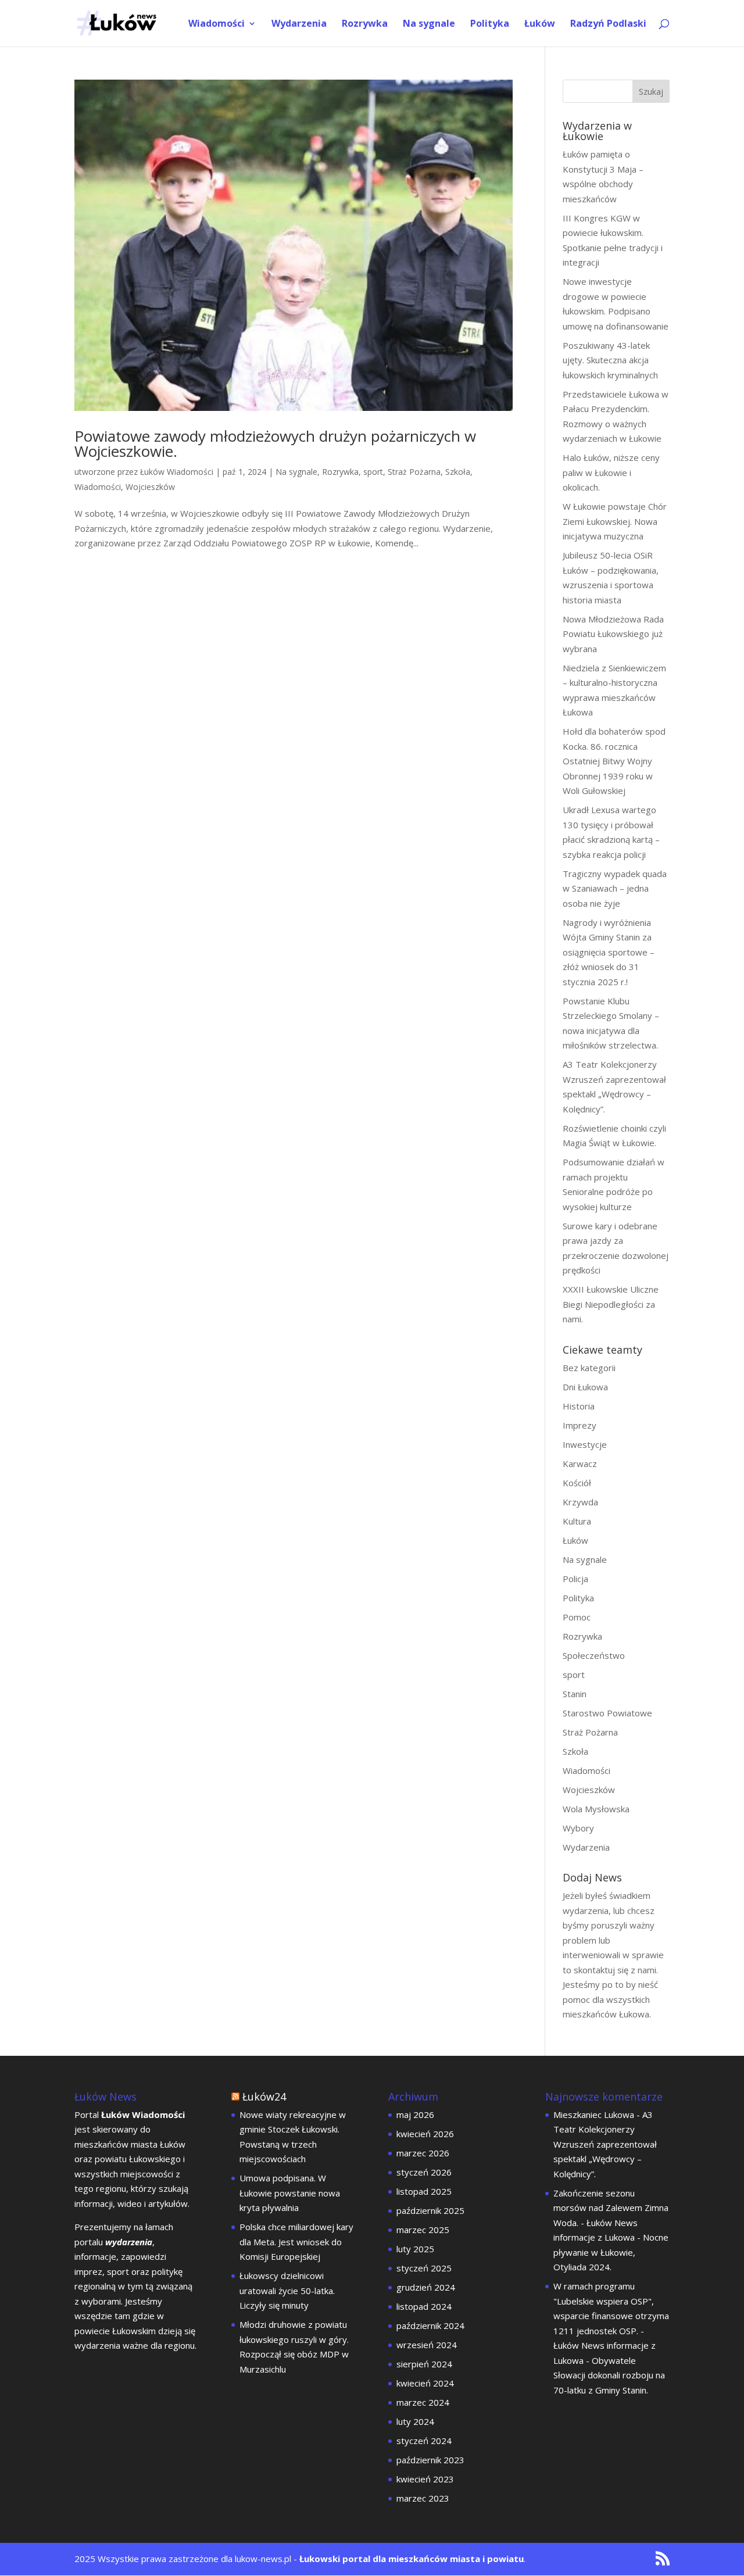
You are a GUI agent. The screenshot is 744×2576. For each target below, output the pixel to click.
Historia (579, 1406)
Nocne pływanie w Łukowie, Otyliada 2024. (611, 2252)
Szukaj (651, 92)
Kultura (577, 1521)
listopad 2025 (424, 2191)
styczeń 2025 (424, 2268)
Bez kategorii (589, 1368)
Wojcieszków (150, 487)
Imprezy (580, 1425)
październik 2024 (430, 2325)
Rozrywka (365, 24)
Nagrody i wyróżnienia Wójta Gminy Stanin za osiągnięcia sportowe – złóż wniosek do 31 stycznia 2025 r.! (609, 952)
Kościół (577, 1483)
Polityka (490, 24)
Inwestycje (585, 1444)
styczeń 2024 (424, 2441)
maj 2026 (415, 2115)
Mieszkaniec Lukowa (594, 2115)
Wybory (578, 1828)
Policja (575, 1579)
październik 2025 (430, 2210)
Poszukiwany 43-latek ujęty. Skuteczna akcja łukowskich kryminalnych (610, 360)
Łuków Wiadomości (177, 472)
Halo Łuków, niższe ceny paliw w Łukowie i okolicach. (611, 472)
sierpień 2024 (424, 2364)
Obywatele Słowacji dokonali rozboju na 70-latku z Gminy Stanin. (609, 2375)
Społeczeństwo (594, 1655)
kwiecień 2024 (425, 2383)
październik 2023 (430, 2460)
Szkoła (458, 472)
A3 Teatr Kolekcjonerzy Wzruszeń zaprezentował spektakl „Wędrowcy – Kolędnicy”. (605, 2144)
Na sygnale (429, 24)
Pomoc (577, 1617)
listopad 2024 (424, 2306)
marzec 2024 (423, 2402)
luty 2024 (415, 2421)
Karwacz (580, 1464)
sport (373, 472)
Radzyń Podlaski (608, 24)
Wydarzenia (299, 24)
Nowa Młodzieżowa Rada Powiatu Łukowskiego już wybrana (613, 634)
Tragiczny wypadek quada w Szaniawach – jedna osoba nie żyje (615, 888)
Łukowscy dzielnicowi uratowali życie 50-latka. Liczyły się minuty (287, 2290)
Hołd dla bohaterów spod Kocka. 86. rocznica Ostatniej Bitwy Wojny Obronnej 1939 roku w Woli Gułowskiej (614, 761)
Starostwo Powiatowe (607, 1713)
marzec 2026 (423, 2153)
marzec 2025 (423, 2230)
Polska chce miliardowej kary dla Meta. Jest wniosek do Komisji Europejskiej (296, 2242)
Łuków (540, 24)
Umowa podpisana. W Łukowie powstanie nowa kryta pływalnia (290, 2193)
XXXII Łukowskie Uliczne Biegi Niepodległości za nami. (611, 1304)
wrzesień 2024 (427, 2345)
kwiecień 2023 (425, 2479)
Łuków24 (264, 2096)
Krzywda (580, 1502)
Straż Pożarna (414, 472)
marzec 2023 (423, 2498)
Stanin (575, 1694)
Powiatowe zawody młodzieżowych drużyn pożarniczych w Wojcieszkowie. (275, 443)
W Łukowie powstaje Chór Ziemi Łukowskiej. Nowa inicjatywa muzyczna (615, 521)
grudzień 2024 (426, 2287)
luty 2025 (415, 2249)
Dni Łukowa (585, 1387)
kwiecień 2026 (425, 2134)
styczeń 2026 (424, 2172)
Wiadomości (217, 24)
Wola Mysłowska (596, 1809)
